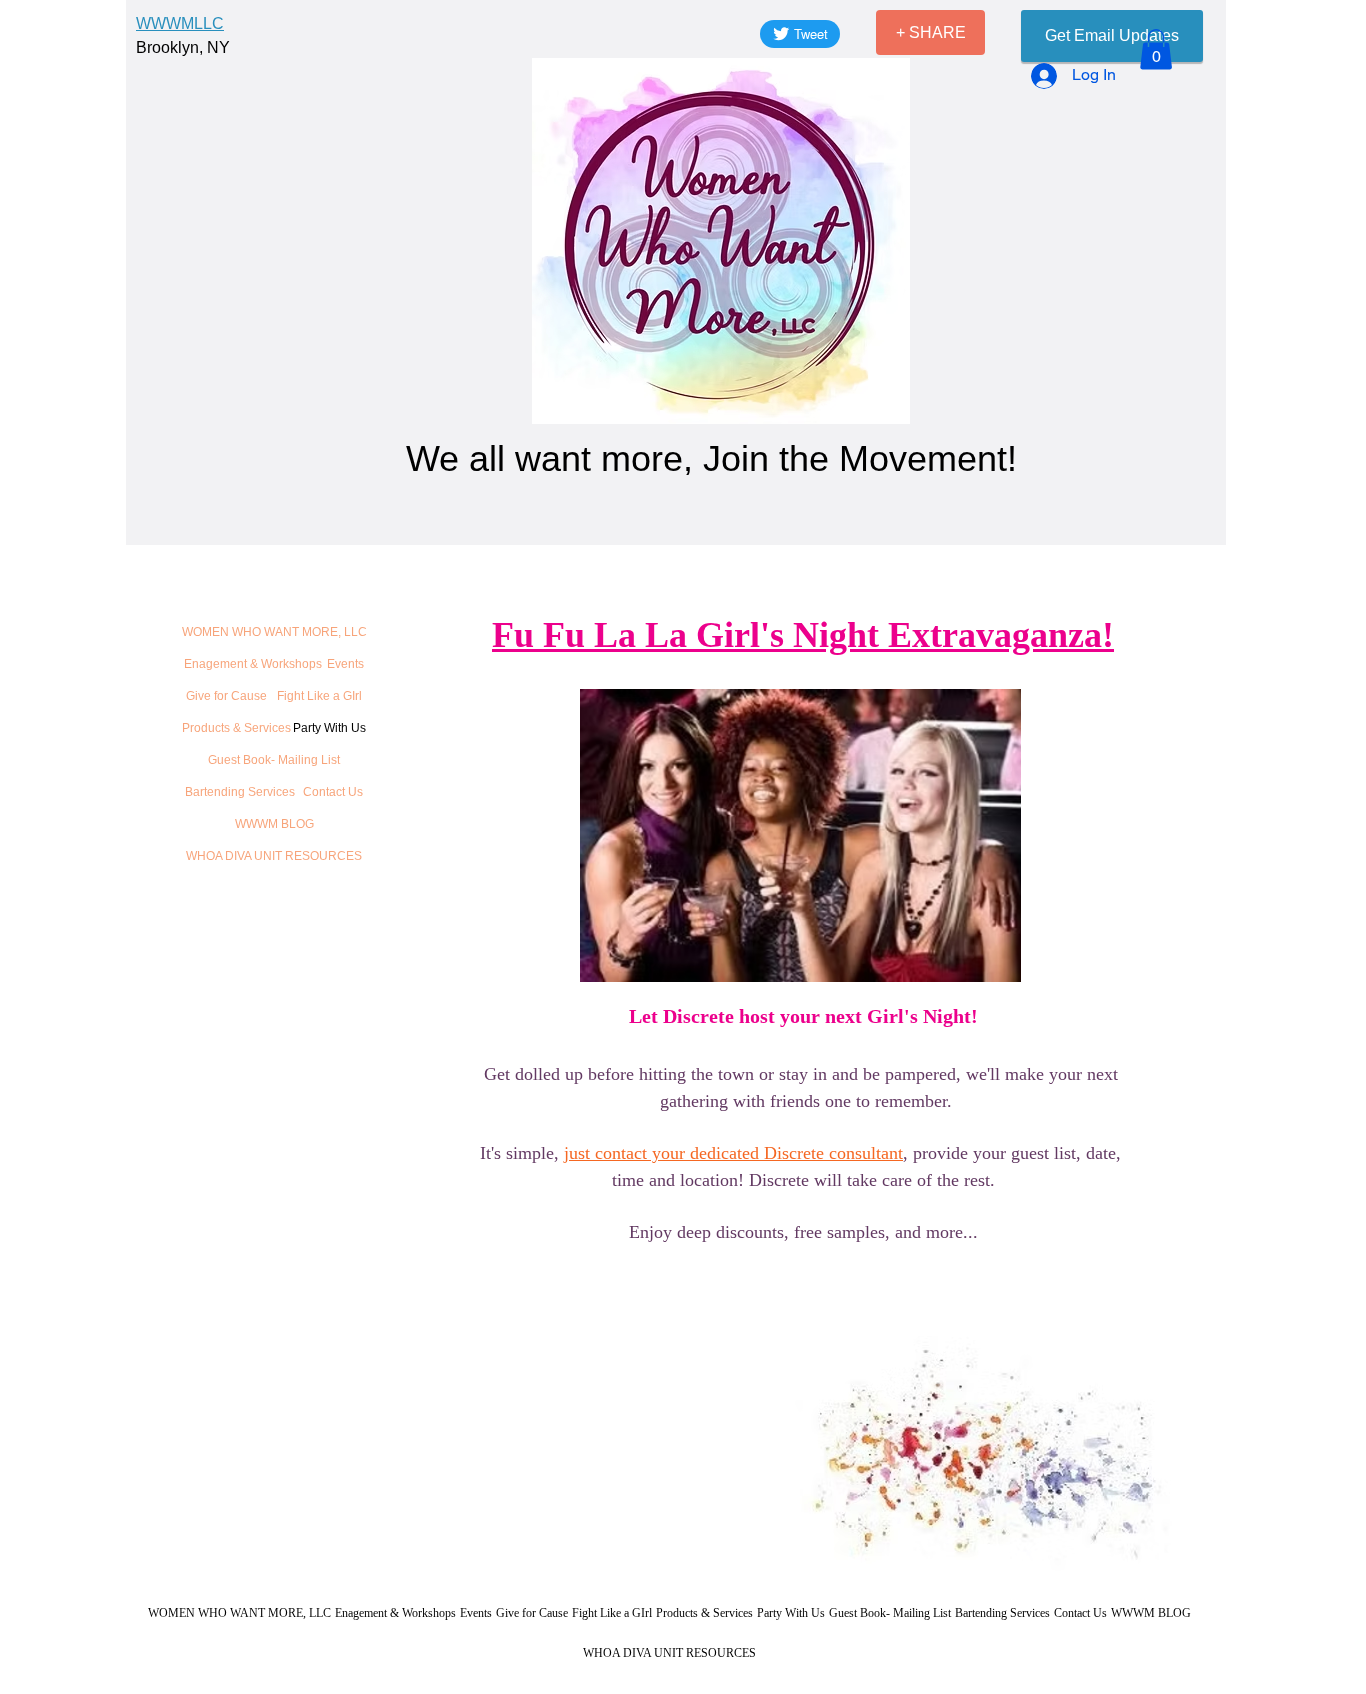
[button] (1156, 49)
